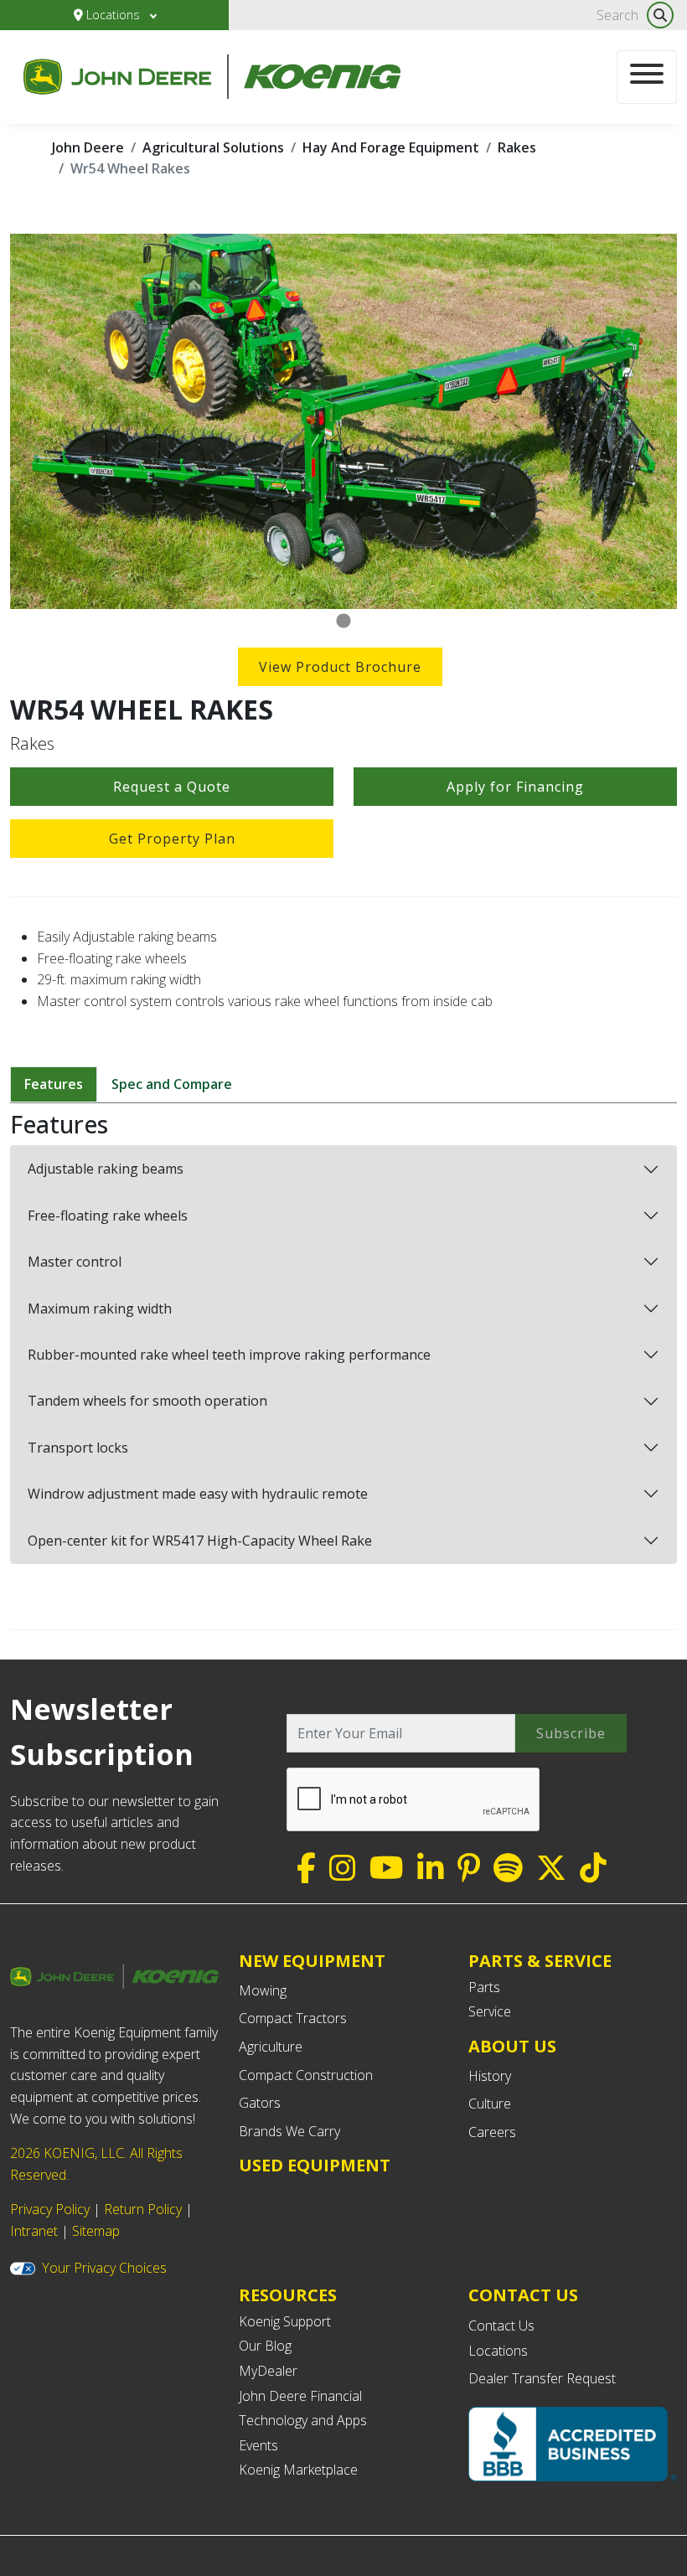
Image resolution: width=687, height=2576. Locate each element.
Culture (490, 2104)
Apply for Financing (515, 787)
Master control (75, 1262)
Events (258, 2445)
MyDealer (268, 2371)
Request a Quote (172, 787)
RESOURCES (288, 2295)
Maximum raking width (100, 1309)
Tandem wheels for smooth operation (147, 1401)
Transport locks (78, 1448)
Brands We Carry (289, 2131)
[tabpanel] (343, 421)
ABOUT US (512, 2046)
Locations (113, 15)
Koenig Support (285, 2321)
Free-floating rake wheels (108, 1216)
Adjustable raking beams (106, 1169)
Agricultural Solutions (213, 147)
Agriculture (271, 2047)
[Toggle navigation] (647, 77)
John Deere (88, 147)
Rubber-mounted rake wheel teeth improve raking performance (229, 1355)
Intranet (34, 2231)
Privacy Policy (50, 2209)
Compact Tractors (293, 2018)
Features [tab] (54, 1084)
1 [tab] (343, 622)
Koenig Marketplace (298, 2470)
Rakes (517, 147)
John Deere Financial (300, 2396)
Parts (484, 1987)
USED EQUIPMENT (315, 2165)
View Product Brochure (340, 667)
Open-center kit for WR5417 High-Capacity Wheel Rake (200, 1541)
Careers (492, 2132)
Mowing (263, 1990)
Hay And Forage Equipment (391, 147)
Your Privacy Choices (104, 2268)
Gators (260, 2103)
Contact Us (501, 2326)
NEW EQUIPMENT (312, 1961)
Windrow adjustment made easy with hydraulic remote (198, 1494)
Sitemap (96, 2231)
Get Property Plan (172, 839)
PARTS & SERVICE (540, 1961)
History (490, 2076)
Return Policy (143, 2209)
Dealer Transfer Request (542, 2378)
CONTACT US (523, 2295)
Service (490, 2011)
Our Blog (265, 2346)
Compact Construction (306, 2075)
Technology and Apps (303, 2420)
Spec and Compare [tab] (172, 1084)
